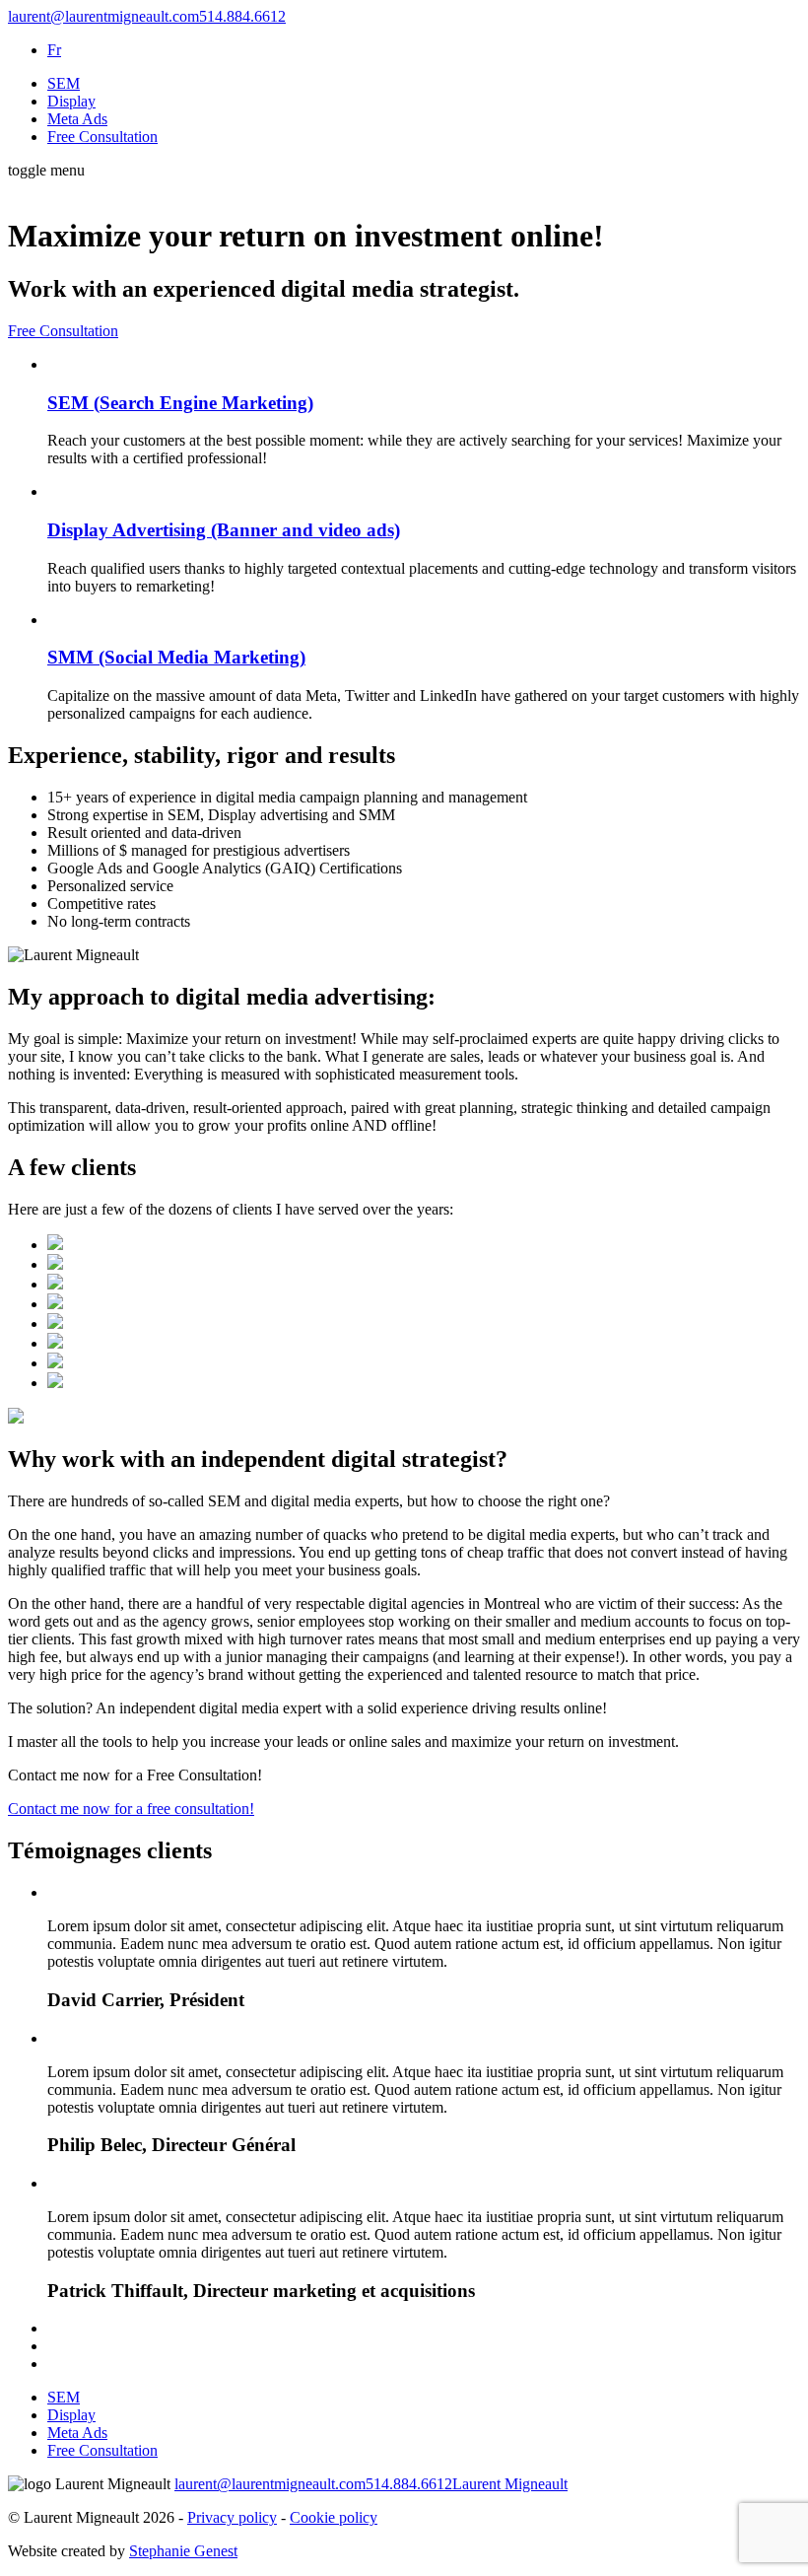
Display (71, 101)
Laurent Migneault (510, 2484)
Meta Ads (77, 119)
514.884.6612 (242, 16)
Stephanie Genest (183, 2551)
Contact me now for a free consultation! (131, 1809)
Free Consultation (102, 137)
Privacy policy (232, 2517)
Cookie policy (334, 2517)
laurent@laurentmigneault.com (103, 16)
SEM (64, 83)
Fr (54, 50)
